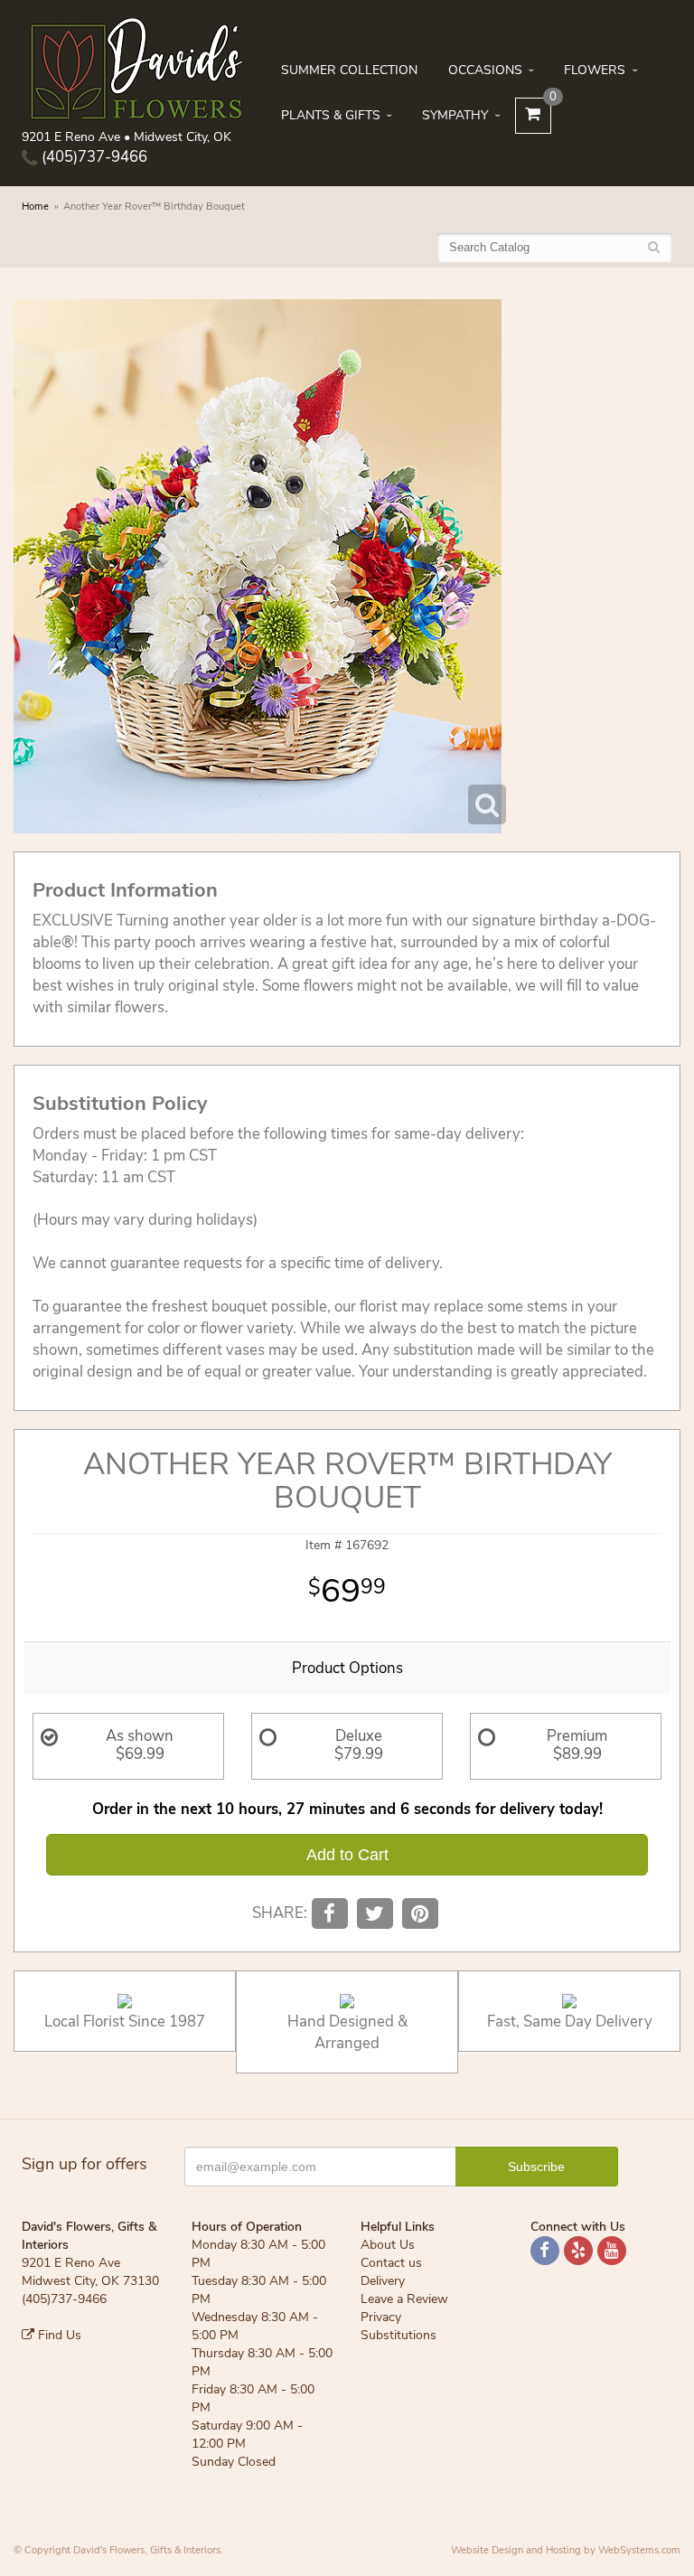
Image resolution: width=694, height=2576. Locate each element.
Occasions (485, 70)
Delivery (383, 2281)
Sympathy (455, 115)
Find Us (58, 2335)
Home (35, 207)
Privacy (381, 2317)
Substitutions (399, 2335)
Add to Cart (347, 1855)
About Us (388, 2245)
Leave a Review (404, 2299)
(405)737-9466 (93, 157)
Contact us (391, 2263)
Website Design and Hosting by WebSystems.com (566, 2550)
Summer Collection (349, 70)
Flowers (595, 70)
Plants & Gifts (331, 115)
